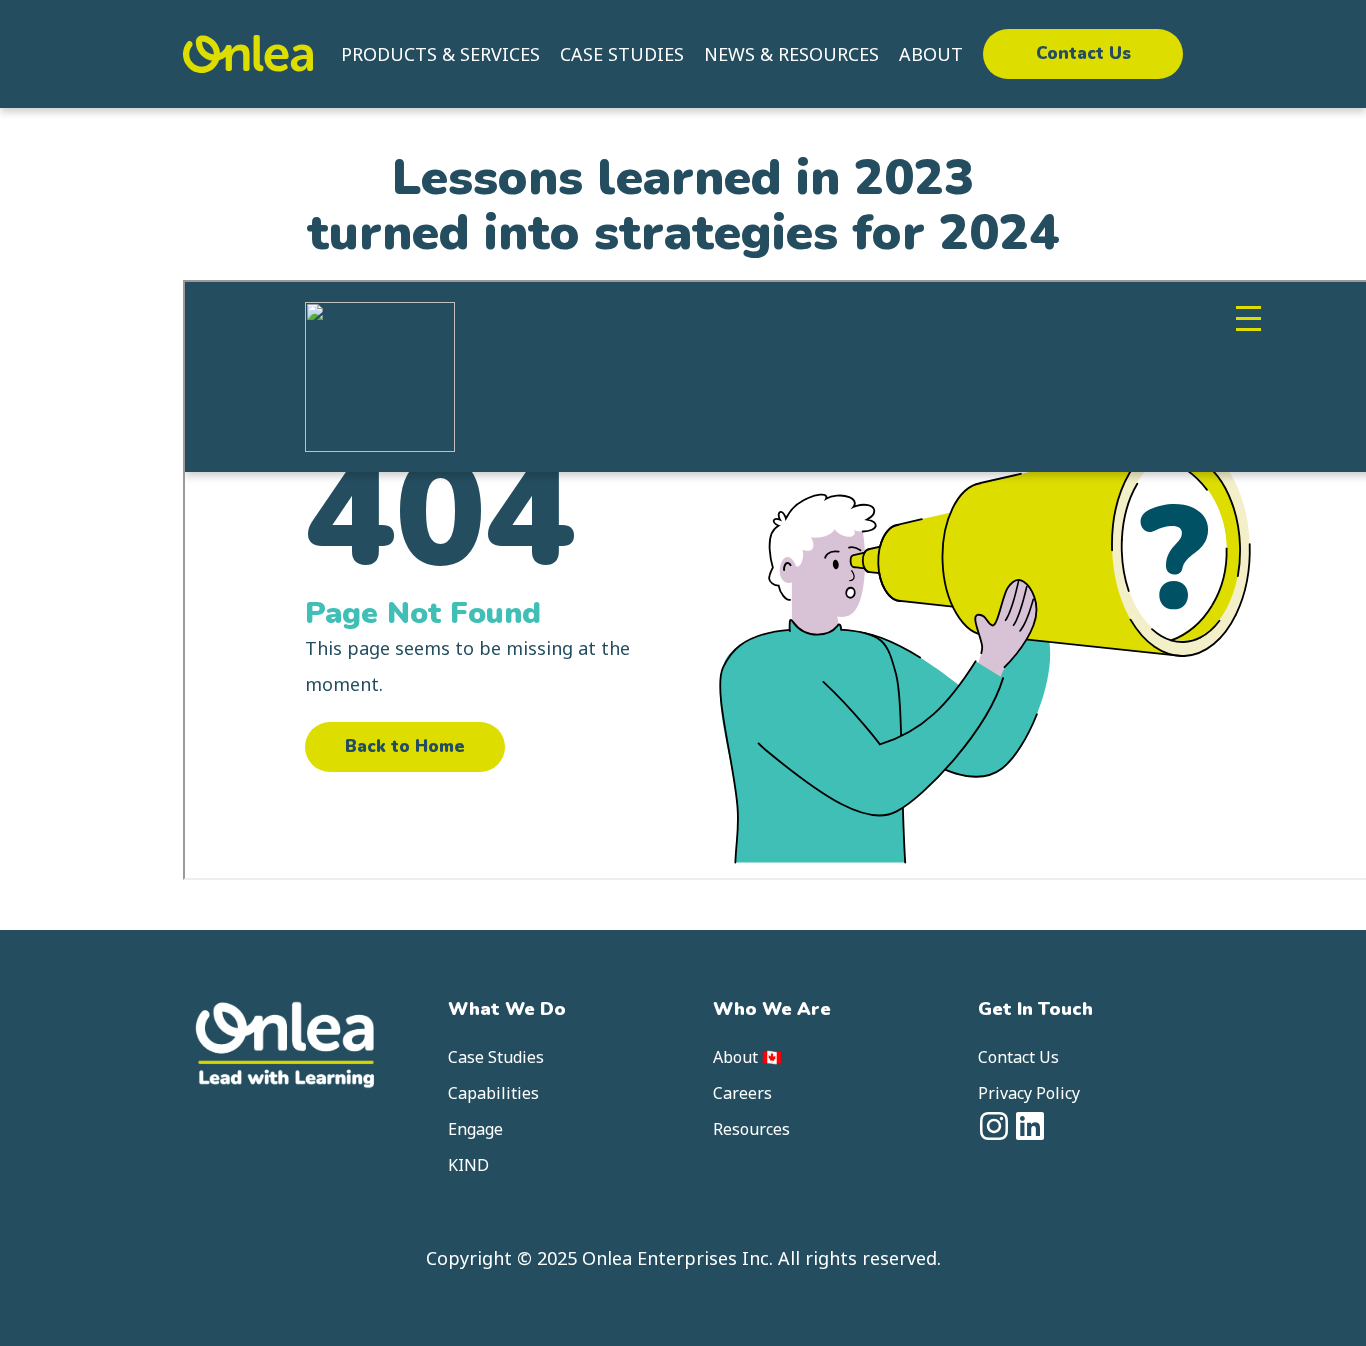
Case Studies (496, 1057)
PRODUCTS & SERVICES (440, 54)
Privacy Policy (1029, 1093)
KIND (468, 1165)
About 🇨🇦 (747, 1057)
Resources (751, 1129)
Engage (475, 1129)
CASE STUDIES (622, 54)
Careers (742, 1093)
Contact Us (1083, 53)
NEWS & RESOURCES (791, 54)
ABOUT (931, 54)
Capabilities (493, 1093)
